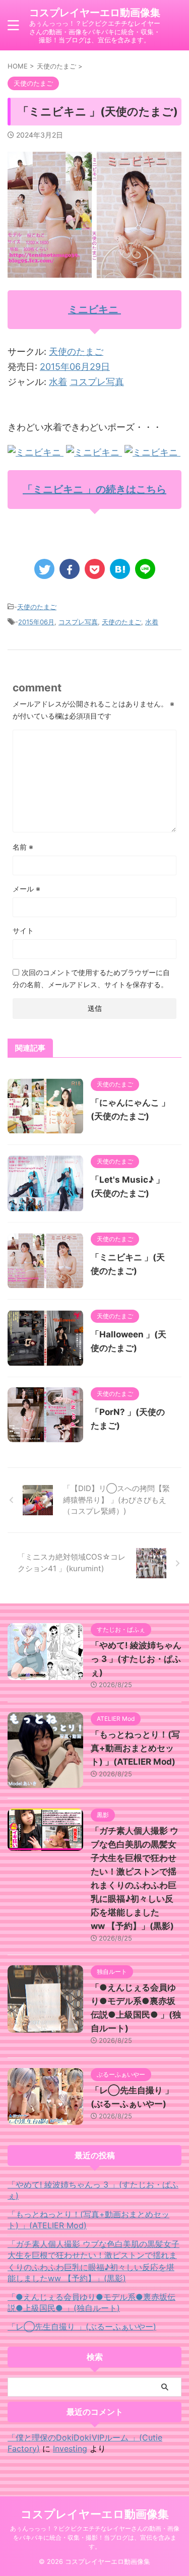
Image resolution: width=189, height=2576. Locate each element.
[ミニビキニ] (36, 452)
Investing (70, 2449)
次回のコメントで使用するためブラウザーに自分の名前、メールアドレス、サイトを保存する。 (91, 978)
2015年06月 (36, 622)
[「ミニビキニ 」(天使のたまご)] (120, 569)
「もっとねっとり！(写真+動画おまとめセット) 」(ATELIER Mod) (135, 1748)
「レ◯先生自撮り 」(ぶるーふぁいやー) (82, 2327)
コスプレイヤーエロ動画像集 (95, 13)
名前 (23, 847)
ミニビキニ (94, 309)
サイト (23, 930)
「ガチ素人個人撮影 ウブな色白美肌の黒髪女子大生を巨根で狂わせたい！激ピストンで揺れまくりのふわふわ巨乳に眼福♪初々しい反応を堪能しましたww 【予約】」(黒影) (93, 2261)
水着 (58, 382)
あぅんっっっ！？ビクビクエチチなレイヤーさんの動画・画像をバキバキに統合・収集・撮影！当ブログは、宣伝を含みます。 (95, 2537)
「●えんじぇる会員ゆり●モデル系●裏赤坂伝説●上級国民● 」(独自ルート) (91, 2302)
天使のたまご (76, 351)
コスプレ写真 (97, 382)
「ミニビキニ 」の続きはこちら (94, 489)
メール (26, 889)
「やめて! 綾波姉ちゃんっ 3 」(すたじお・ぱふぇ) (136, 1659)
